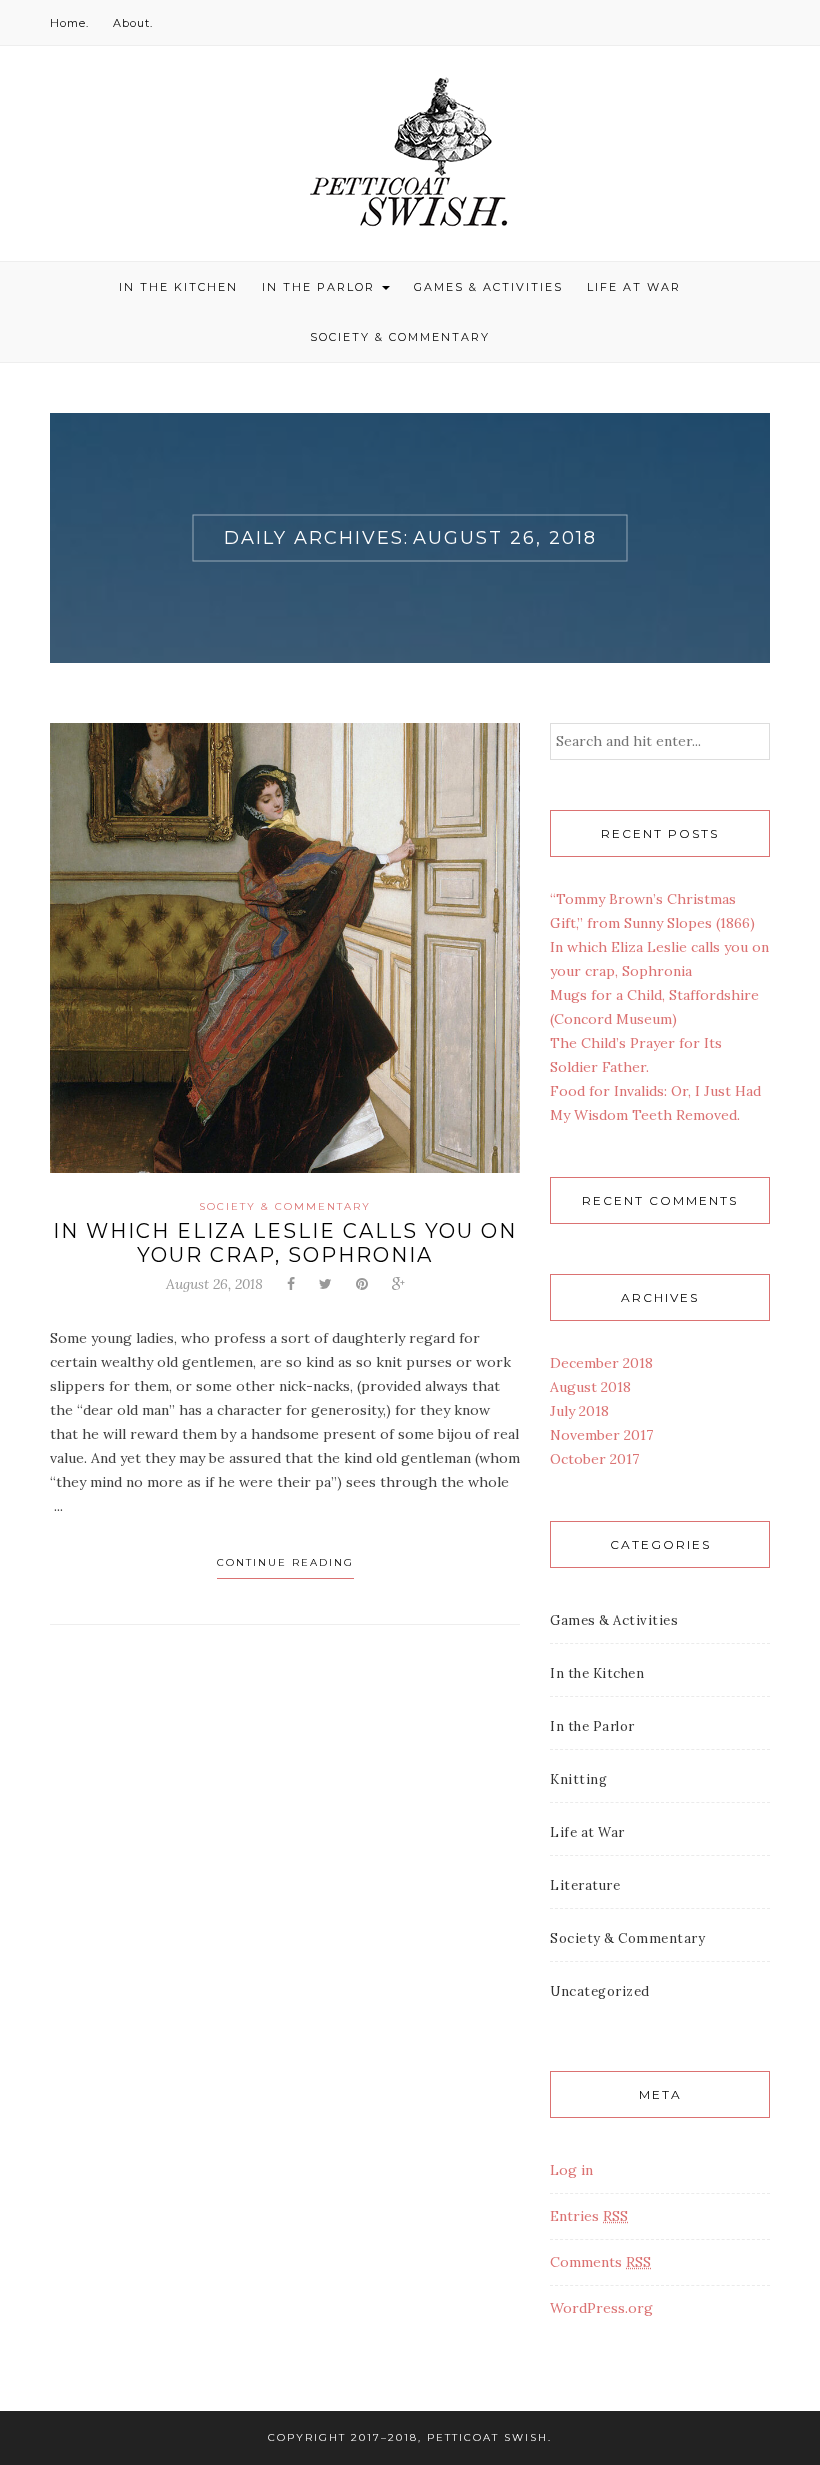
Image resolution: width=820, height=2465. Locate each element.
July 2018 (579, 1411)
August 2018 (590, 1387)
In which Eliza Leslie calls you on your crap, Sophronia (285, 1243)
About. (133, 23)
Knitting (578, 1779)
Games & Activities (488, 287)
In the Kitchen (178, 287)
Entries (589, 2216)
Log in (571, 2170)
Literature (585, 1885)
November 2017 (601, 1435)
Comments (600, 2262)
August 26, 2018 (214, 1284)
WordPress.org (601, 2308)
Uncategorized (600, 1991)
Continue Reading (285, 1562)
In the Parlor (321, 287)
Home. (69, 23)
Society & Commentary (400, 337)
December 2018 (601, 1363)
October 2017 (594, 1459)
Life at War (634, 287)
